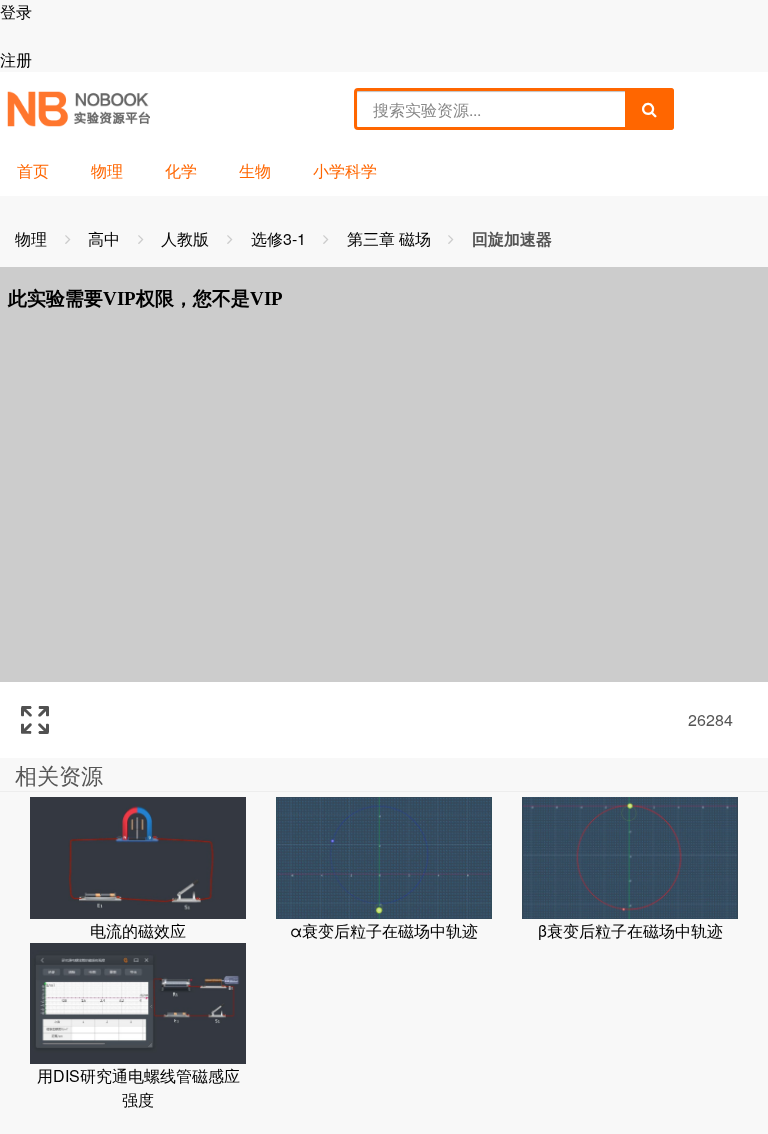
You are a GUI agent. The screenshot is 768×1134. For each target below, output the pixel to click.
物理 (107, 170)
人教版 (187, 238)
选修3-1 (280, 238)
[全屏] (35, 720)
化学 (181, 170)
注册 (16, 59)
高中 (106, 238)
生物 (255, 170)
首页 (33, 170)
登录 (16, 11)
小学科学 (345, 170)
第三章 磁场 (391, 238)
